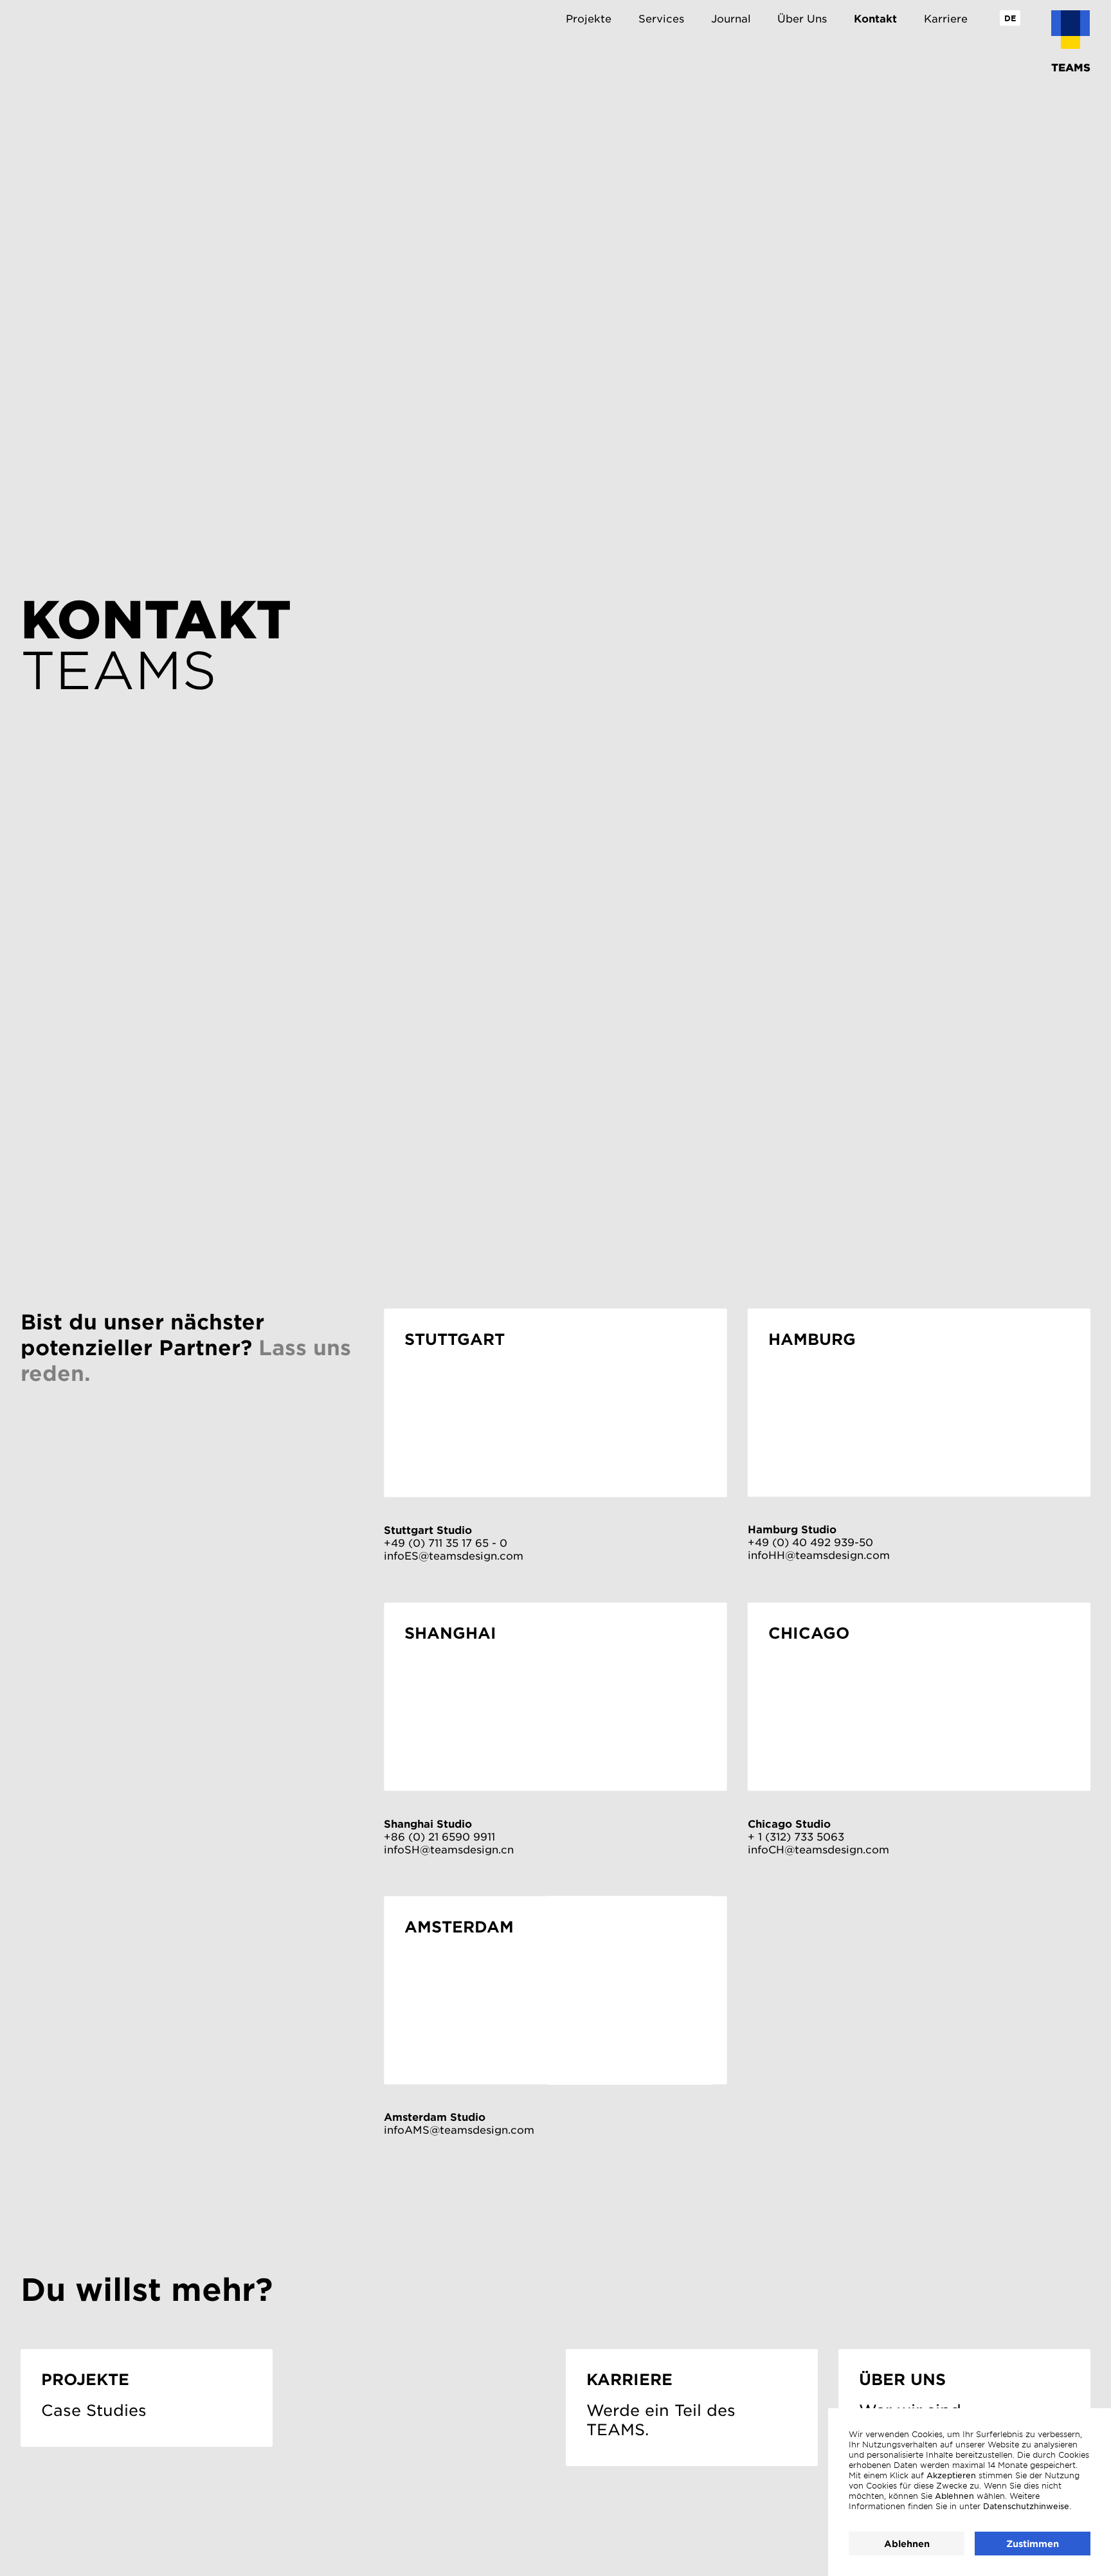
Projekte (589, 18)
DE (1010, 18)
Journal (731, 18)
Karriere (946, 18)
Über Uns (802, 18)
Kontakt (875, 18)
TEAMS (1071, 67)
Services (661, 18)
